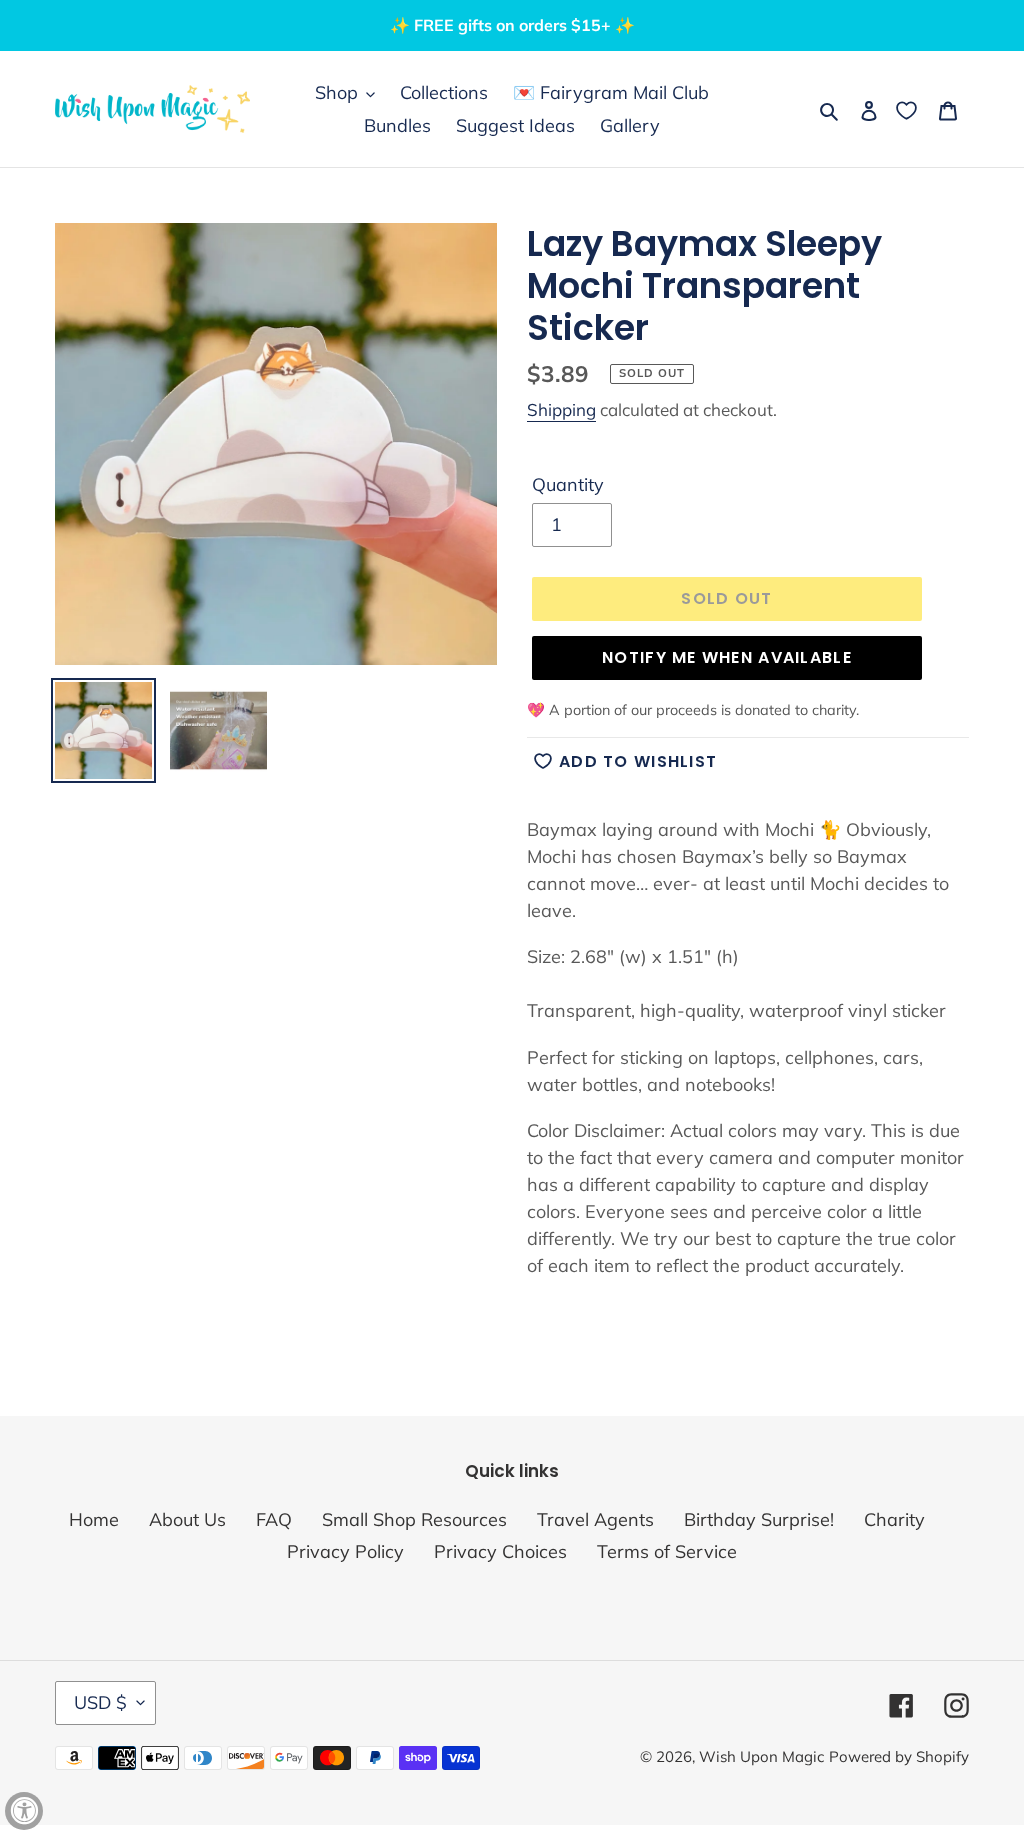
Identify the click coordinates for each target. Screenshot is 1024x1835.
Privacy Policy (345, 1551)
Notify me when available (727, 657)
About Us (187, 1519)
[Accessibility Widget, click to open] (24, 1811)
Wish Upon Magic (761, 1756)
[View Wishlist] (908, 109)
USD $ (100, 1702)
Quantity (568, 484)
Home (94, 1519)
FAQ (274, 1519)
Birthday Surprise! (759, 1519)
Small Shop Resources (414, 1519)
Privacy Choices (500, 1551)
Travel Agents (595, 1519)
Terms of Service (667, 1551)
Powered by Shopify (899, 1756)
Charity (894, 1519)
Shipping (561, 409)
